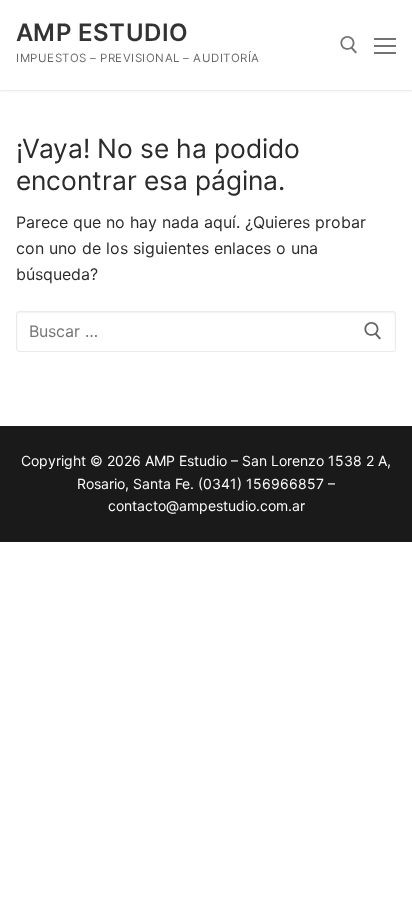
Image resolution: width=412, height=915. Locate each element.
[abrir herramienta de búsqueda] (349, 45)
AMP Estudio (102, 32)
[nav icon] (385, 45)
